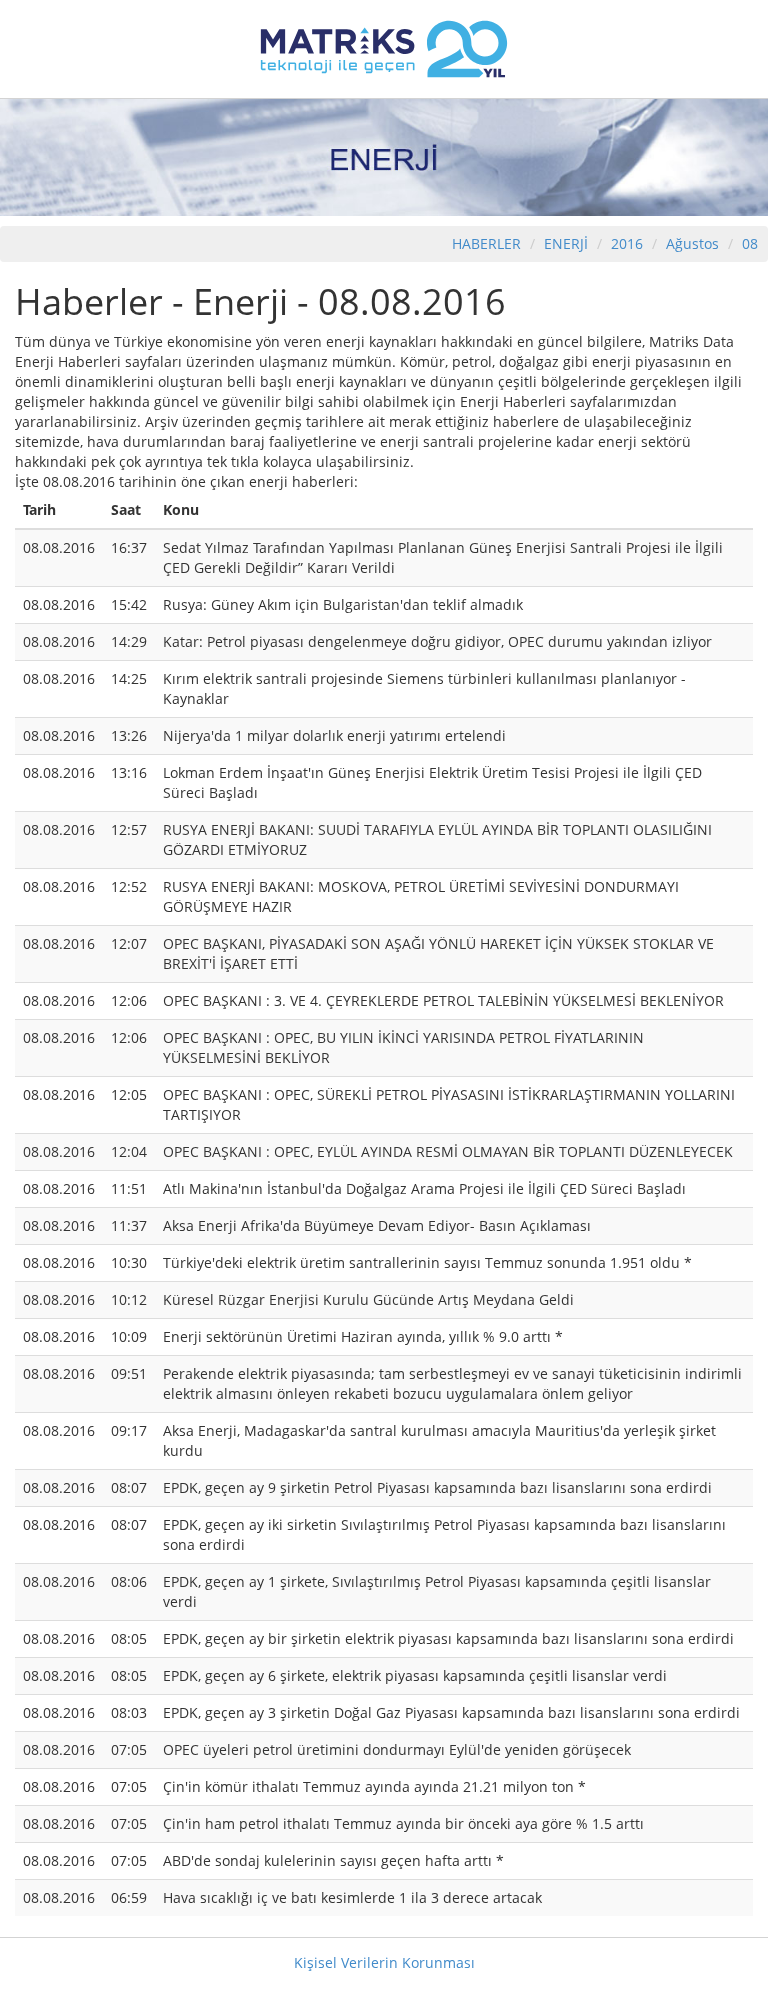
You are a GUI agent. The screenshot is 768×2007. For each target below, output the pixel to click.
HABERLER (486, 243)
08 (750, 243)
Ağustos (692, 243)
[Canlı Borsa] (384, 47)
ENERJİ (566, 243)
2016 (629, 243)
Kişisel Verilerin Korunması (384, 1962)
